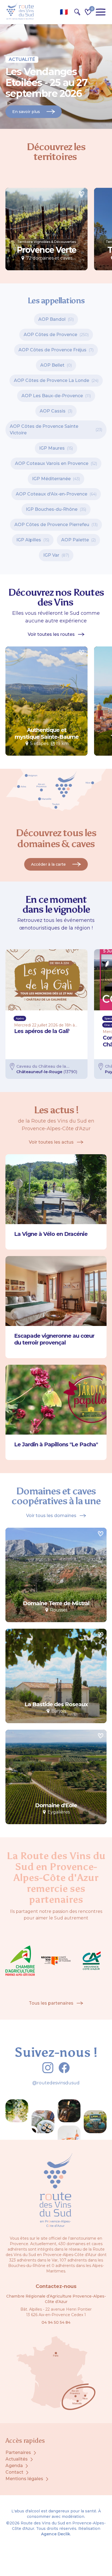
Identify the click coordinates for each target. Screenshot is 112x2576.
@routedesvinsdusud (56, 2083)
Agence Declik (56, 2534)
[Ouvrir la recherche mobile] (77, 12)
